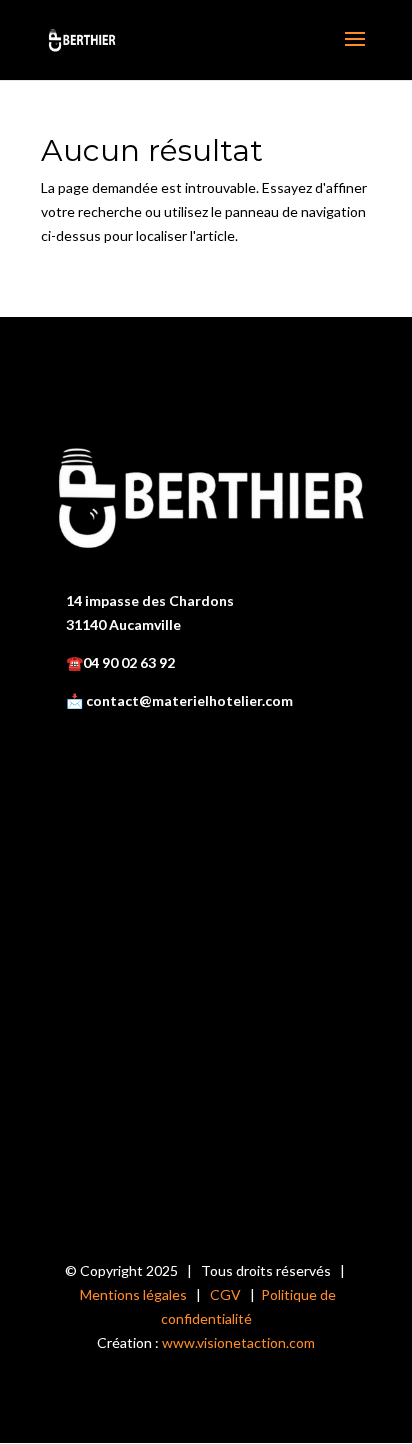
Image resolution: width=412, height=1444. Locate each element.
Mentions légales (133, 1294)
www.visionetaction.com (238, 1342)
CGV (225, 1294)
